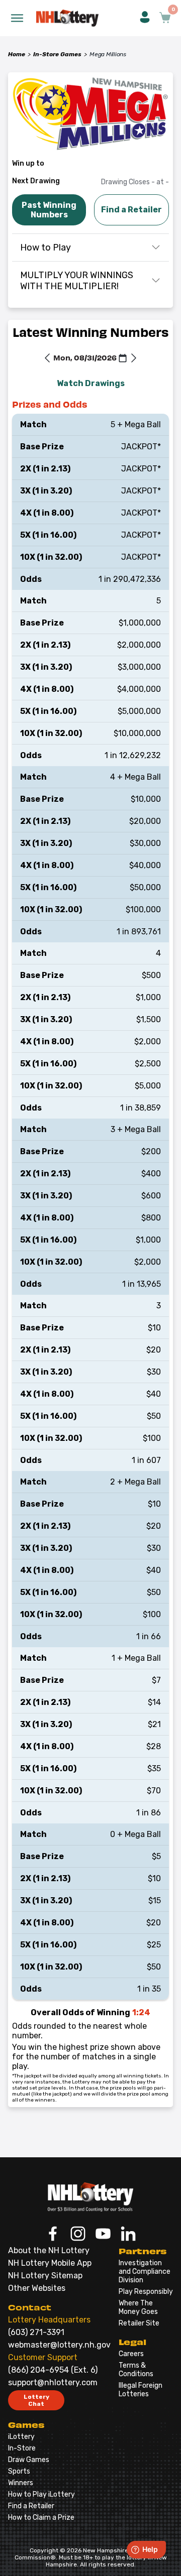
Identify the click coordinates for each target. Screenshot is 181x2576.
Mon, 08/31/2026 (85, 357)
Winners (21, 2483)
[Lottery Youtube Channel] (103, 2235)
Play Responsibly (146, 2292)
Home (17, 54)
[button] (145, 18)
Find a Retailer (131, 210)
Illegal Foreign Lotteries (141, 2390)
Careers (131, 2354)
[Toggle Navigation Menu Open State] (17, 18)
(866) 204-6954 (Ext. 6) (53, 2370)
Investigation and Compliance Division (145, 2272)
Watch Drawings (91, 383)
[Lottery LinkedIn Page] (128, 2235)
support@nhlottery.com (53, 2382)
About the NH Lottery (49, 2250)
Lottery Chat (36, 2400)
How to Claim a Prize (41, 2518)
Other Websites (37, 2288)
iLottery (21, 2437)
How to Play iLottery (41, 2494)
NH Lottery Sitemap (45, 2276)
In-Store (22, 2448)
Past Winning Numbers (49, 210)
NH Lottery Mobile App (50, 2263)
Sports (19, 2471)
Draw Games (29, 2460)
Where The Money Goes (138, 2307)
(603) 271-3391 (36, 2332)
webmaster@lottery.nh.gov (59, 2345)
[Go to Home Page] (90, 2197)
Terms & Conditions (136, 2370)
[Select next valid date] (134, 359)
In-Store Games (57, 54)
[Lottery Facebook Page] (53, 2235)
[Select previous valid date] (47, 359)
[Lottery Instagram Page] (78, 2235)
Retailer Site (139, 2323)
